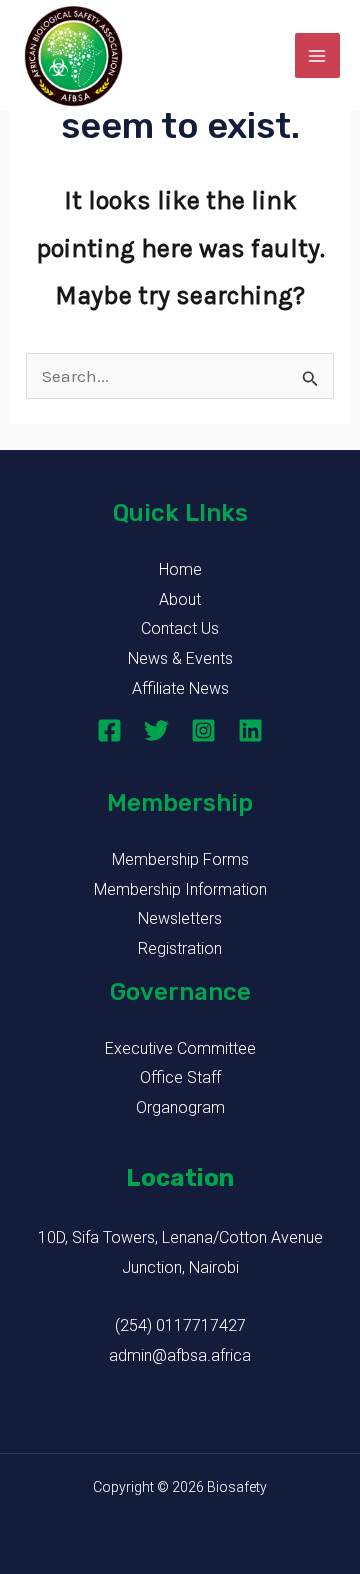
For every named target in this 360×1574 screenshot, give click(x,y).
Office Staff (180, 1077)
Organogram (180, 1107)
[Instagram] (203, 730)
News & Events (180, 658)
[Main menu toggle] (318, 56)
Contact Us (180, 628)
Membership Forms (180, 859)
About (180, 599)
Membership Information (180, 889)
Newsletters (180, 918)
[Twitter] (156, 730)
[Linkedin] (250, 730)
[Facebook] (109, 730)
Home (180, 569)
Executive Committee (180, 1048)
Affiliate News (180, 688)
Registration (180, 948)
